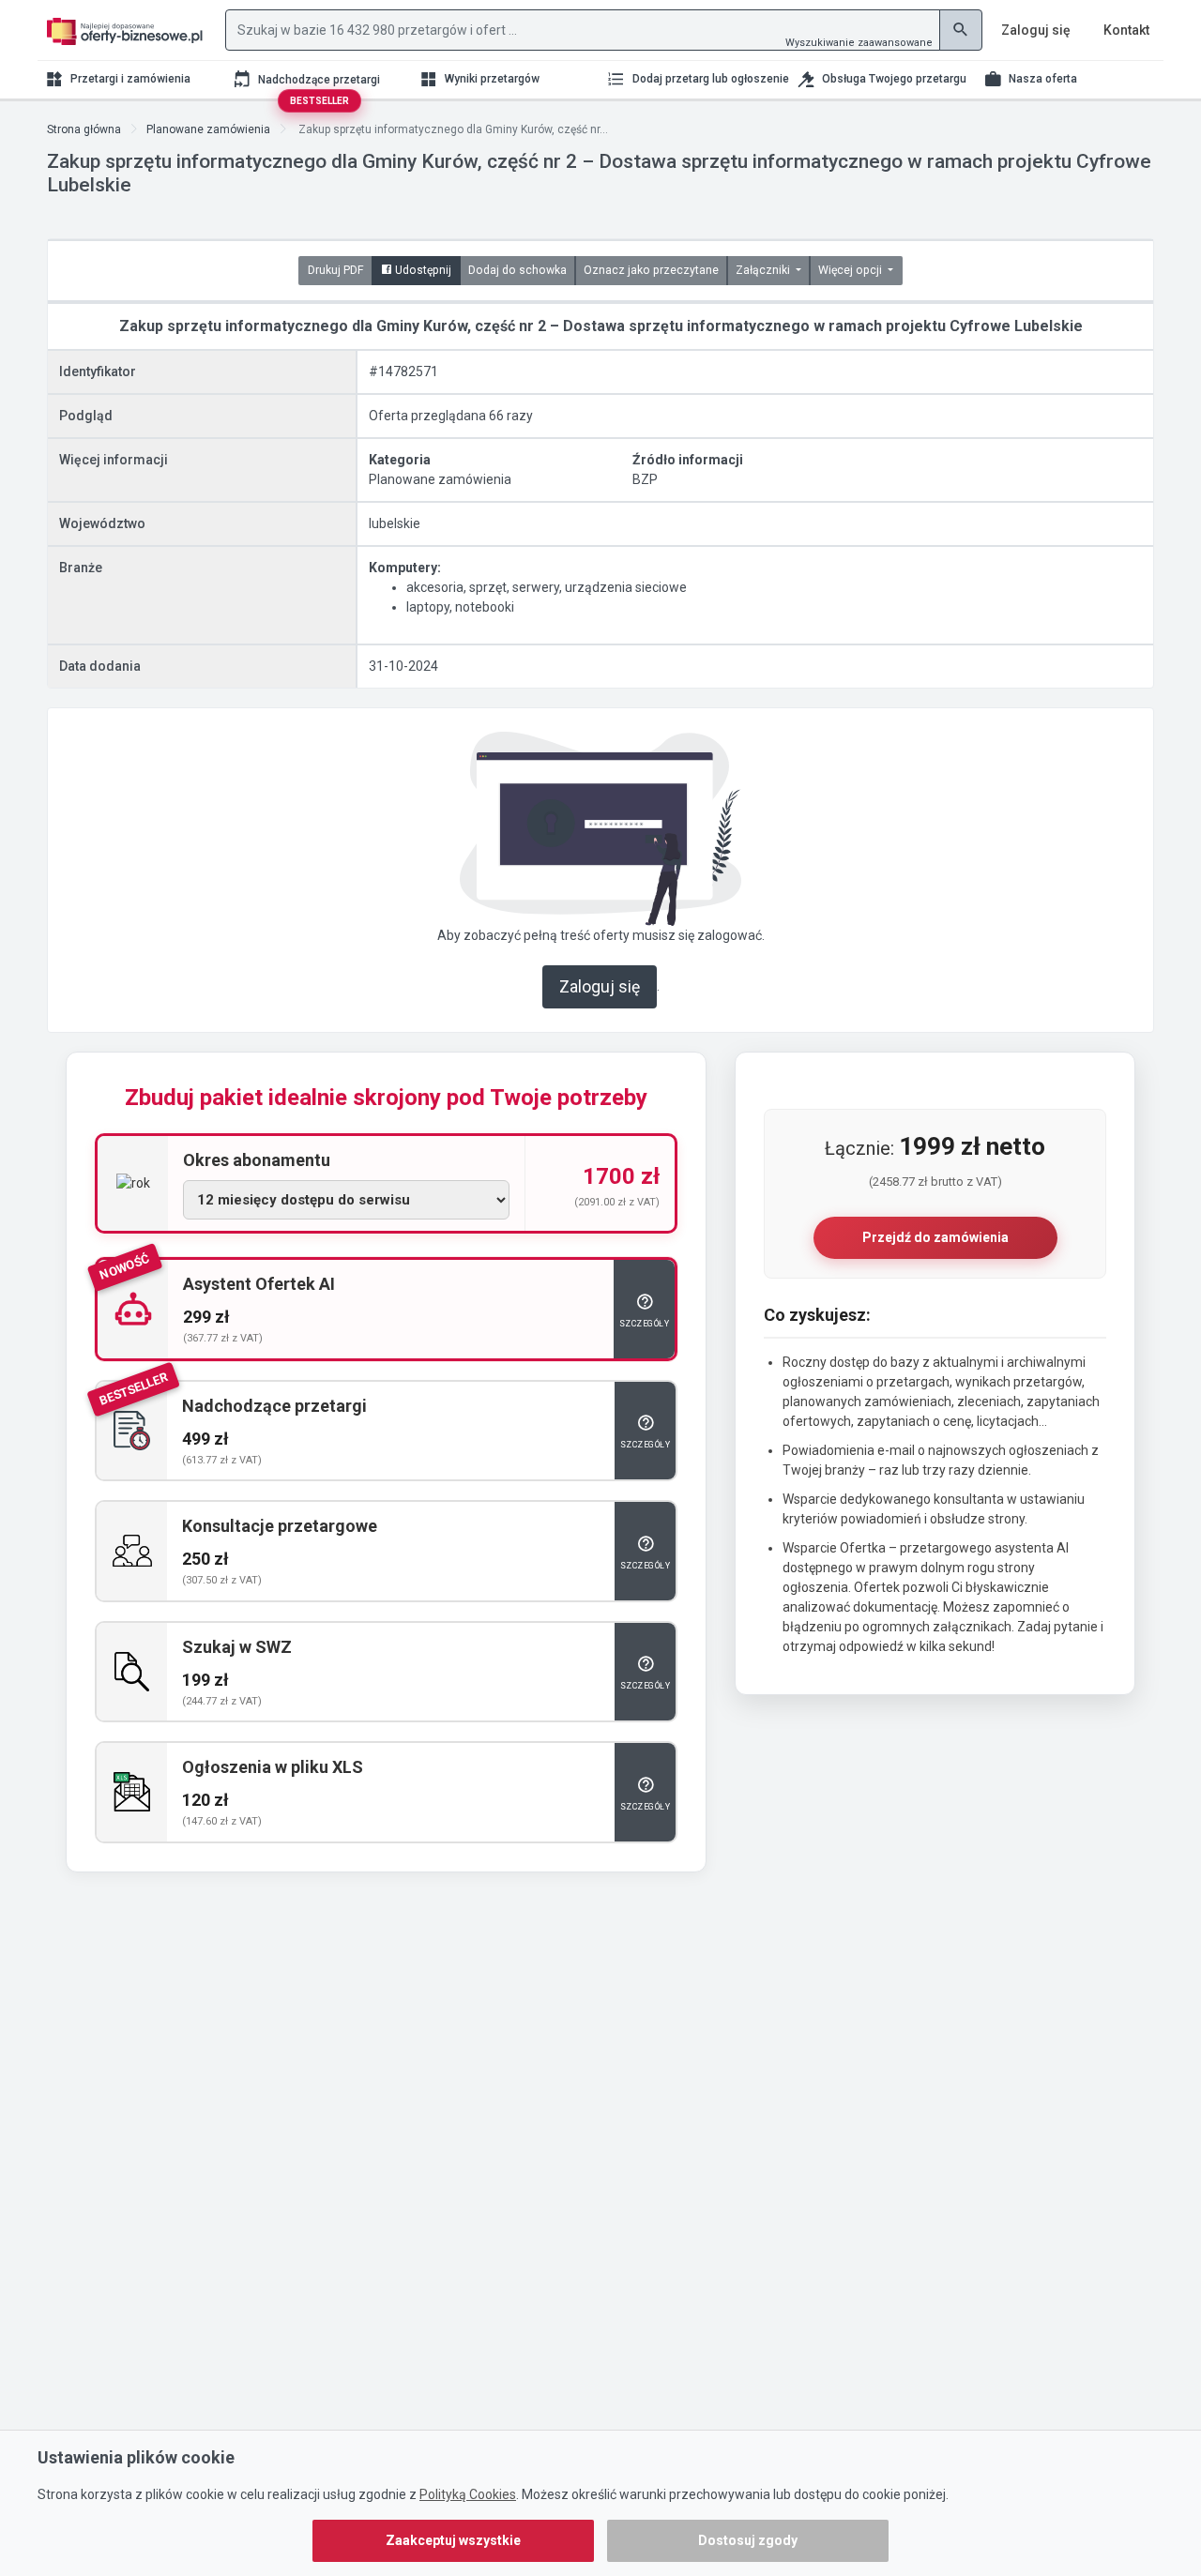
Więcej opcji (851, 270)
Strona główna (84, 129)
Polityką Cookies (468, 2494)
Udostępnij (422, 270)
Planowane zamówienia (208, 129)
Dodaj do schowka (517, 270)
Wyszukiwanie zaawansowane (859, 43)
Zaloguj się (600, 987)
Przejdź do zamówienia (935, 1237)
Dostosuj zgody (748, 2540)
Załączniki (764, 270)
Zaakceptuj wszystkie (453, 2540)
